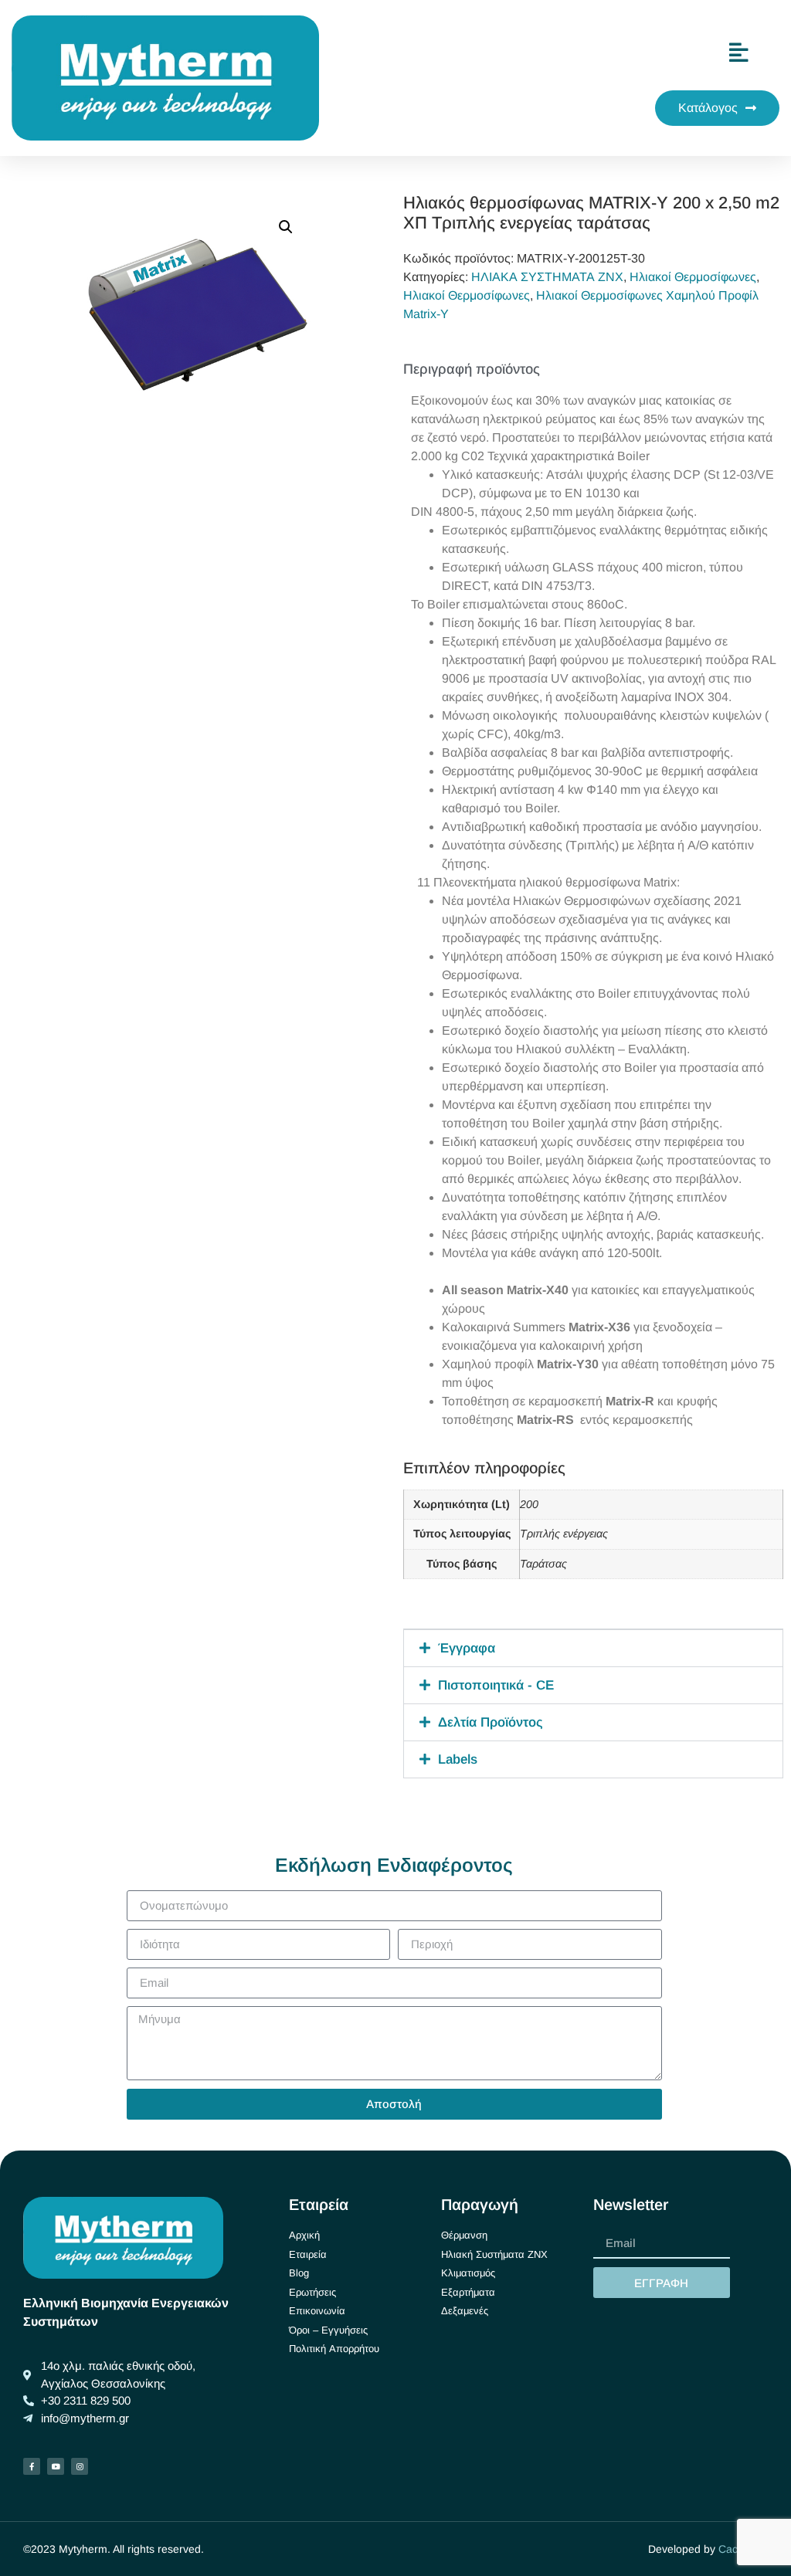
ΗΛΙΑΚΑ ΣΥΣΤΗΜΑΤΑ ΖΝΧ (547, 277)
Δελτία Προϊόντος (491, 1722)
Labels (458, 1759)
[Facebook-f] (32, 2466)
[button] (286, 227)
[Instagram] (80, 2466)
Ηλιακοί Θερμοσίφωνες (693, 277)
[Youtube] (56, 2466)
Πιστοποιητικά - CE (496, 1685)
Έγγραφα (467, 1648)
